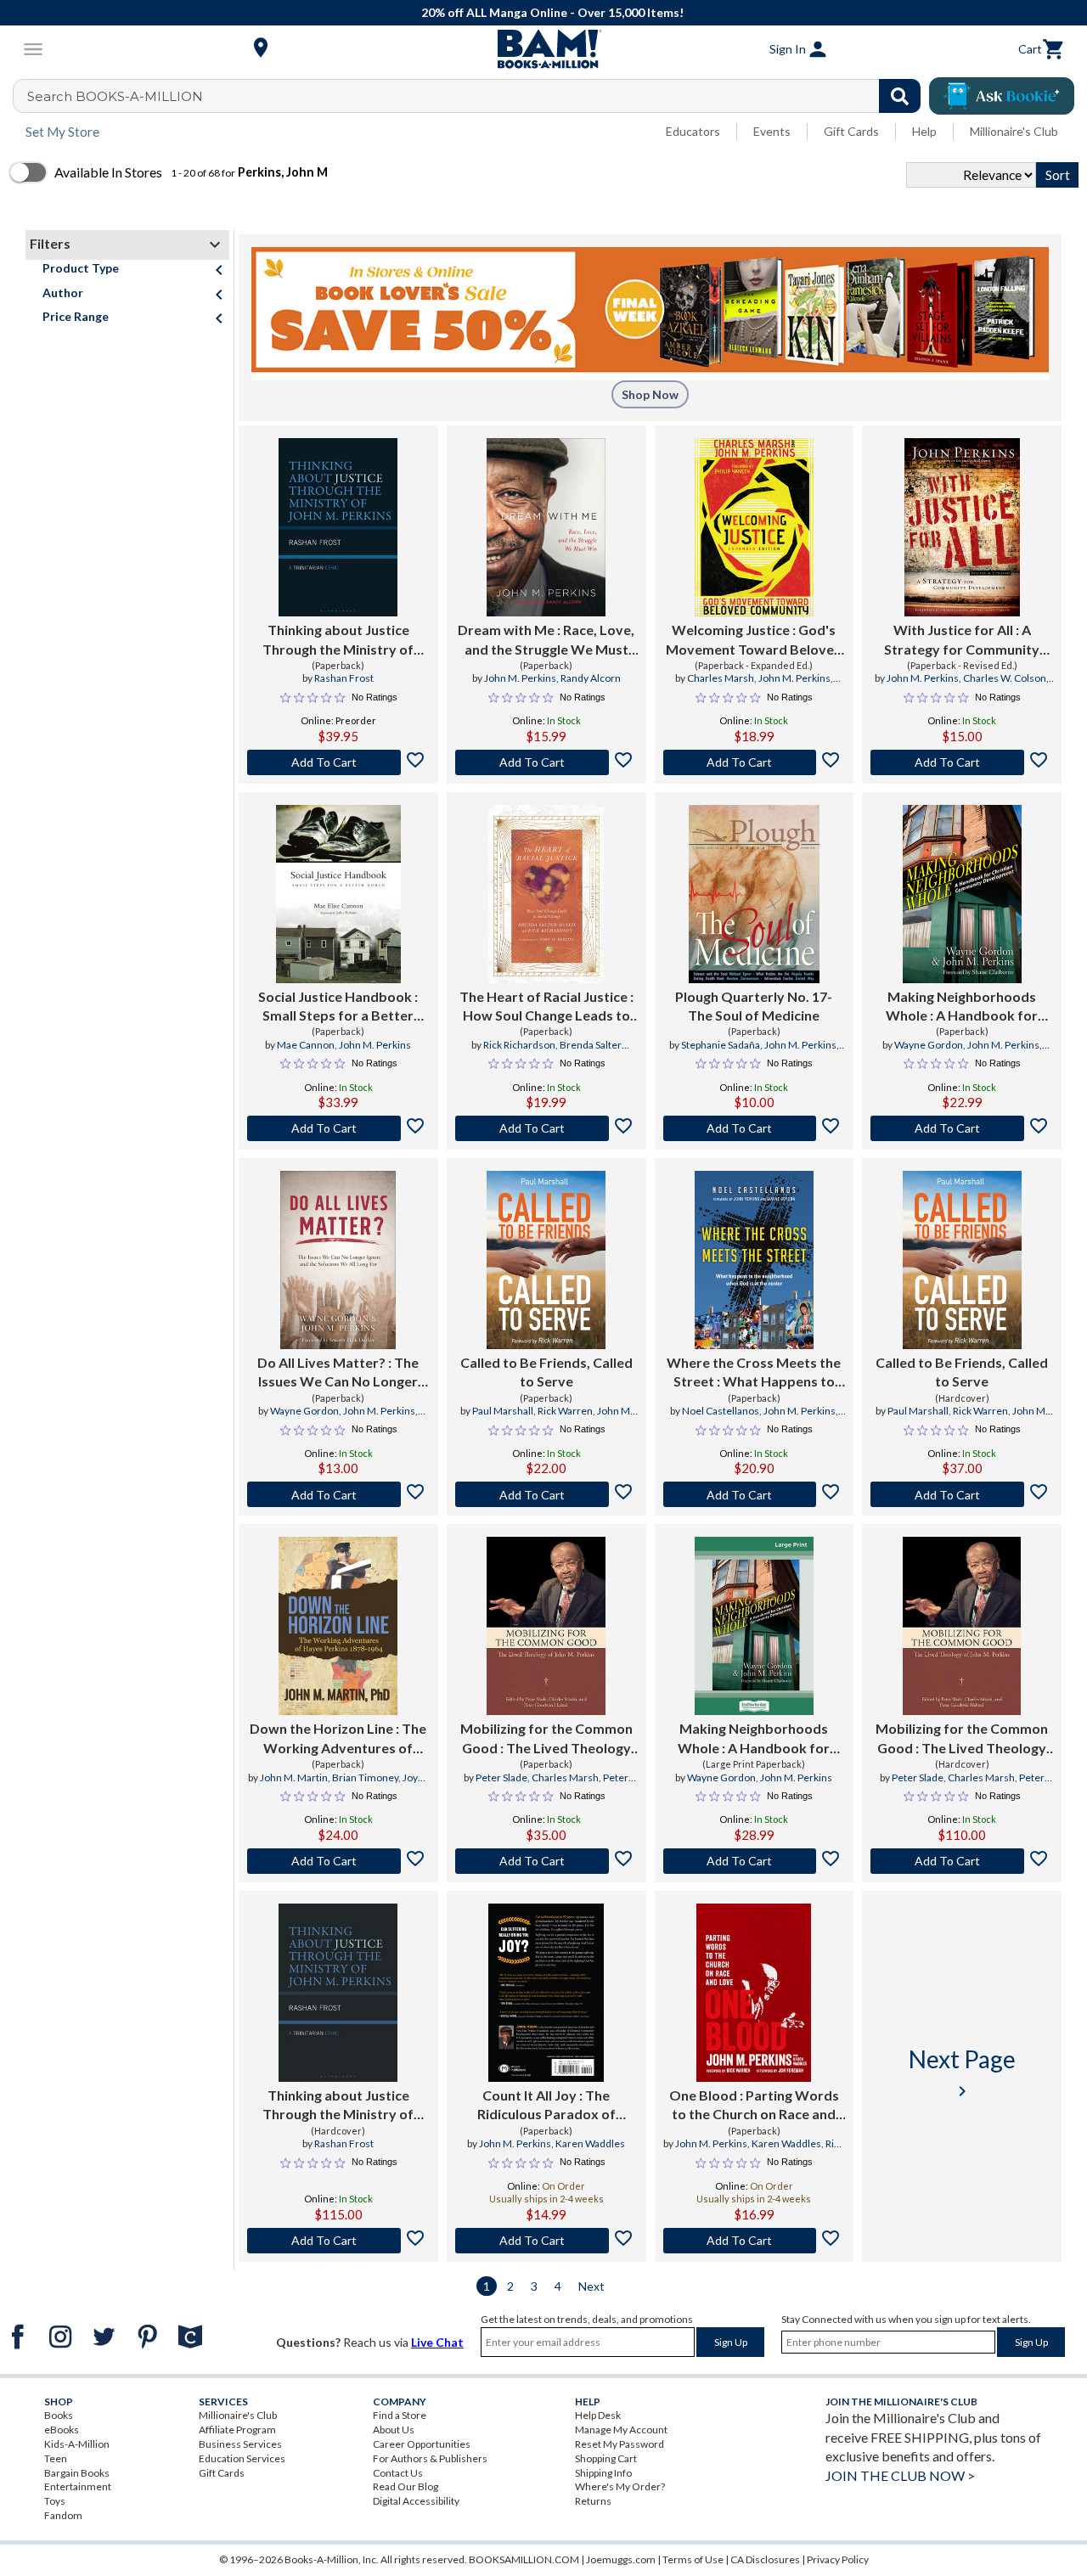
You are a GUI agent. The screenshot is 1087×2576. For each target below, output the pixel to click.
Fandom (63, 2515)
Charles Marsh (721, 678)
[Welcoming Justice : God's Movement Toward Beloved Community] (754, 527)
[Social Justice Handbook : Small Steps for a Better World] (338, 894)
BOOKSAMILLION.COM (524, 2559)
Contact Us (398, 2473)
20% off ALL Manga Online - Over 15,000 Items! (552, 12)
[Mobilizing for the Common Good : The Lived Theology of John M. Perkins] (546, 1626)
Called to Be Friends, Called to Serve (546, 1372)
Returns (593, 2501)
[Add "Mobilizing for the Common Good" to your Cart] (546, 1861)
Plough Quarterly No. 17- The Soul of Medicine (754, 1006)
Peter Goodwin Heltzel (568, 1785)
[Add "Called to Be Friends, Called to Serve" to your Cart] (546, 1494)
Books (59, 2415)
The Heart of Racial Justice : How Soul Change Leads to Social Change (546, 1007)
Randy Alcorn (591, 678)
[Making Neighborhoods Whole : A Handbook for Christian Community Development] (962, 894)
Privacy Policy (838, 2559)
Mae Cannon (306, 1045)
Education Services (242, 2458)
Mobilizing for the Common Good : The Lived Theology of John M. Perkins (546, 1739)
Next (591, 2286)
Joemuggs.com (621, 2559)
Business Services (240, 2444)
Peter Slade (501, 1777)
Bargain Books (77, 2473)
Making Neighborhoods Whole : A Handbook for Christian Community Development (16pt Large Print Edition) (754, 1739)
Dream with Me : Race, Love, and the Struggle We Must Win (546, 640)
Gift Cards (851, 131)
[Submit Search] (900, 96)
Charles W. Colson (1005, 678)
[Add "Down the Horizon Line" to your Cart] (338, 1861)
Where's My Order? (620, 2486)
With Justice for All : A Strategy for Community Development (962, 640)
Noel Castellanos (721, 1411)
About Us (394, 2430)
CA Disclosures (765, 2559)
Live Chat (437, 2342)
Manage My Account (621, 2430)
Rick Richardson (519, 1045)
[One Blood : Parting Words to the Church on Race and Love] (754, 1993)
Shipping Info (603, 2473)
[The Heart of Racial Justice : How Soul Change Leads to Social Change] (546, 894)
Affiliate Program (237, 2430)
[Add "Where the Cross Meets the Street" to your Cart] (755, 1494)
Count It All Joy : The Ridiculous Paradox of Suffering (546, 2106)
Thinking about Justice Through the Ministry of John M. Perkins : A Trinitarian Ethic (338, 640)
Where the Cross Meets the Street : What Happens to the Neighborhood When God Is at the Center (754, 1373)
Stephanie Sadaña (721, 1045)
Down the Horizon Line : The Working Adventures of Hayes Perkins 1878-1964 (338, 1739)
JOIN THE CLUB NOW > (900, 2475)
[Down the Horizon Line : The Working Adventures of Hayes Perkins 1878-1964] (338, 1626)
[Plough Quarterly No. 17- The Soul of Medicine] (754, 894)
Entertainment (78, 2486)
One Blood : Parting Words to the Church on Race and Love (754, 2106)
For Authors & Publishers (430, 2458)
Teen (56, 2458)
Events (772, 131)
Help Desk (598, 2415)
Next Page (962, 2073)
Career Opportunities (422, 2444)
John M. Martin (294, 1777)
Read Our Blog (406, 2486)
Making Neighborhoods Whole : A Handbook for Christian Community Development (962, 1007)
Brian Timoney (365, 1777)
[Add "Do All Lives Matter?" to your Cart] (338, 1494)
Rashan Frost (344, 678)
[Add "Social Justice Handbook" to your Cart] (338, 1128)
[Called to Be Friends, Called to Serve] (546, 1260)
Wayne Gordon (929, 1045)
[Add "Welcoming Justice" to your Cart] (755, 762)
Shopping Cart (606, 2458)
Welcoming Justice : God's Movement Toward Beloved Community (754, 640)
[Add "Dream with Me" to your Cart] (546, 762)
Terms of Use (693, 2559)
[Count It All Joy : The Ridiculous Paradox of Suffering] (546, 1993)
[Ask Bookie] (1002, 96)
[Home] (543, 49)
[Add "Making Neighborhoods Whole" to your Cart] (962, 1128)
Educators (693, 131)
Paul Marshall (503, 1411)
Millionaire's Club (1014, 131)
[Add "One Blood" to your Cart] (755, 2241)
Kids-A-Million (77, 2444)
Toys (55, 2501)
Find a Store (400, 2415)
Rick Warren (565, 1411)
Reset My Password (620, 2444)
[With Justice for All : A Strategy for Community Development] (962, 527)
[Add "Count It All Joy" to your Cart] (546, 2241)
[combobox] (478, 96)
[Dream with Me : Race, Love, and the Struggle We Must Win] (546, 527)
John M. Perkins (520, 678)
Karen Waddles (590, 2143)
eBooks (62, 2430)
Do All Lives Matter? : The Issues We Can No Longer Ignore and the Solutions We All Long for (338, 1373)
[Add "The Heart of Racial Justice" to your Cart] (546, 1128)
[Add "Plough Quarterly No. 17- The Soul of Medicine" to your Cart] (755, 1128)
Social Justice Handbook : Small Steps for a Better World (338, 1007)
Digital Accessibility (416, 2501)
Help (924, 131)
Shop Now (650, 394)
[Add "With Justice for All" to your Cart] (962, 762)
